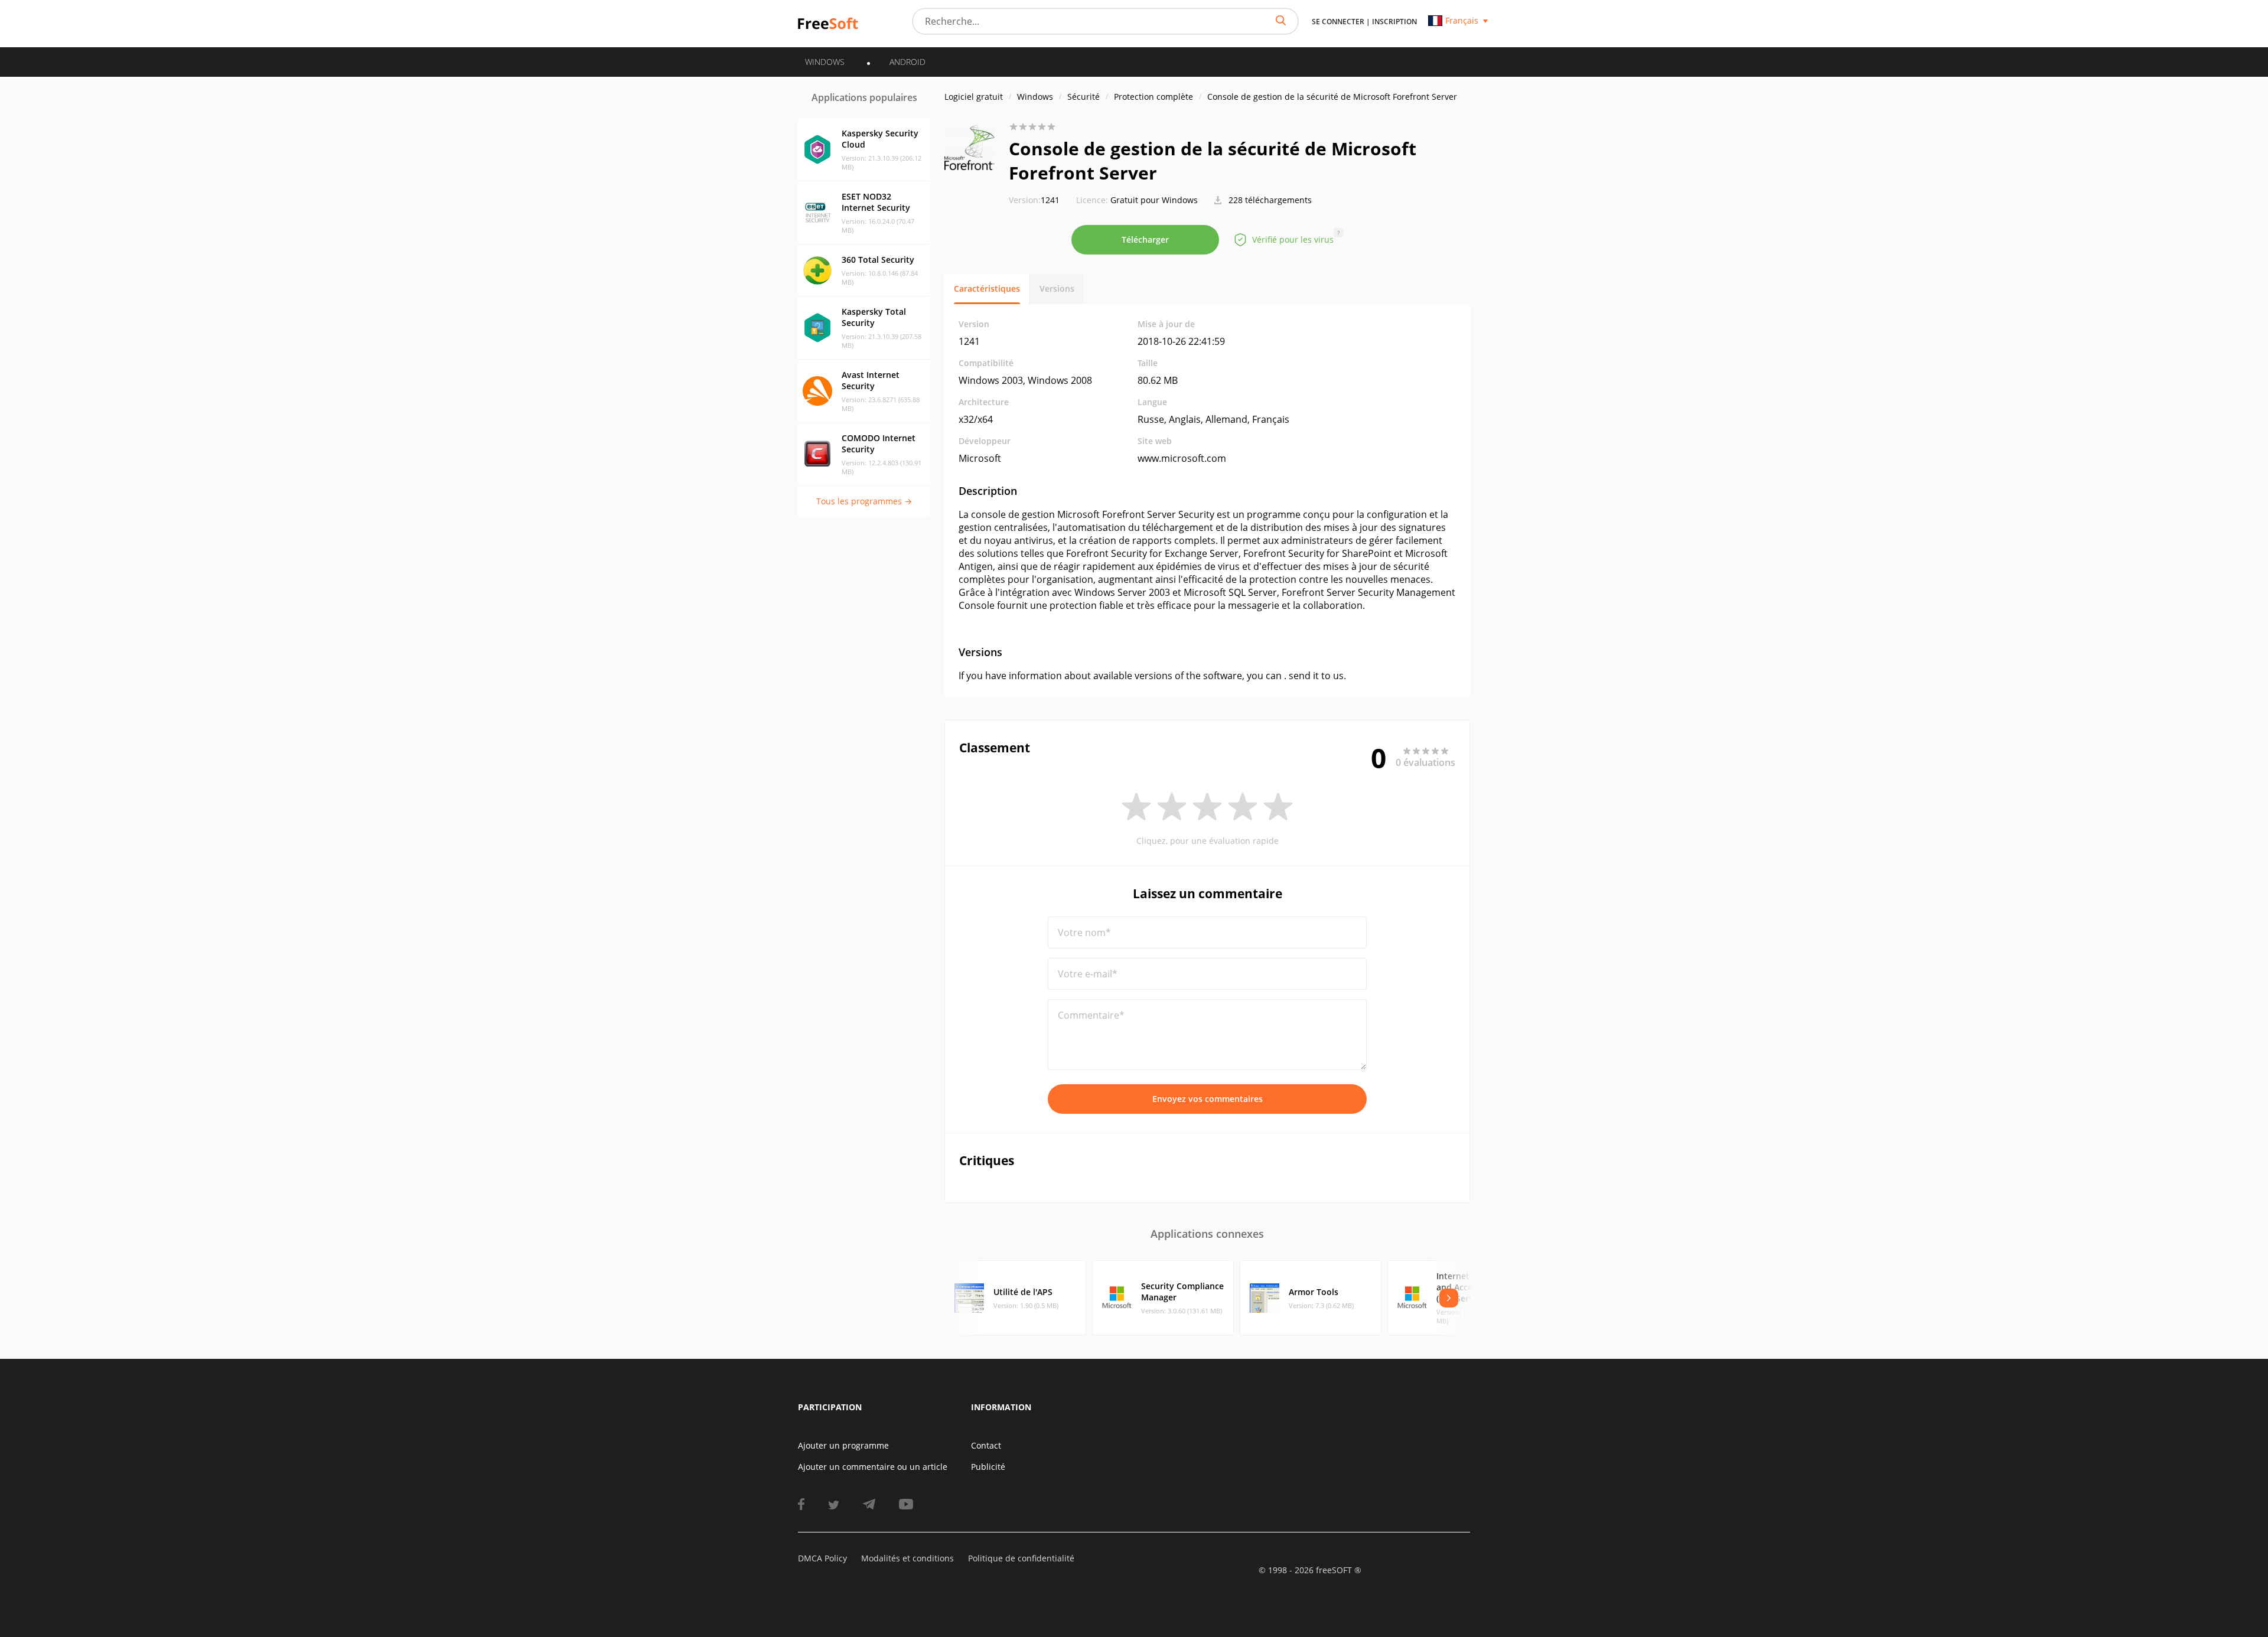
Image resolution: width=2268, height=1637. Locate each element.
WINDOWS (825, 62)
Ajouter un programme (843, 1445)
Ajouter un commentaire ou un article (873, 1467)
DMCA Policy (822, 1558)
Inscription (1394, 22)
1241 (1034, 200)
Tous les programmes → (864, 501)
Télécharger (1145, 239)
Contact (986, 1445)
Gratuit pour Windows (1154, 200)
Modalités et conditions (907, 1558)
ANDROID (907, 62)
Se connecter (1338, 22)
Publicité (988, 1467)
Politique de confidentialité (1021, 1558)
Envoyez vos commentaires (1208, 1099)
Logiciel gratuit (974, 97)
